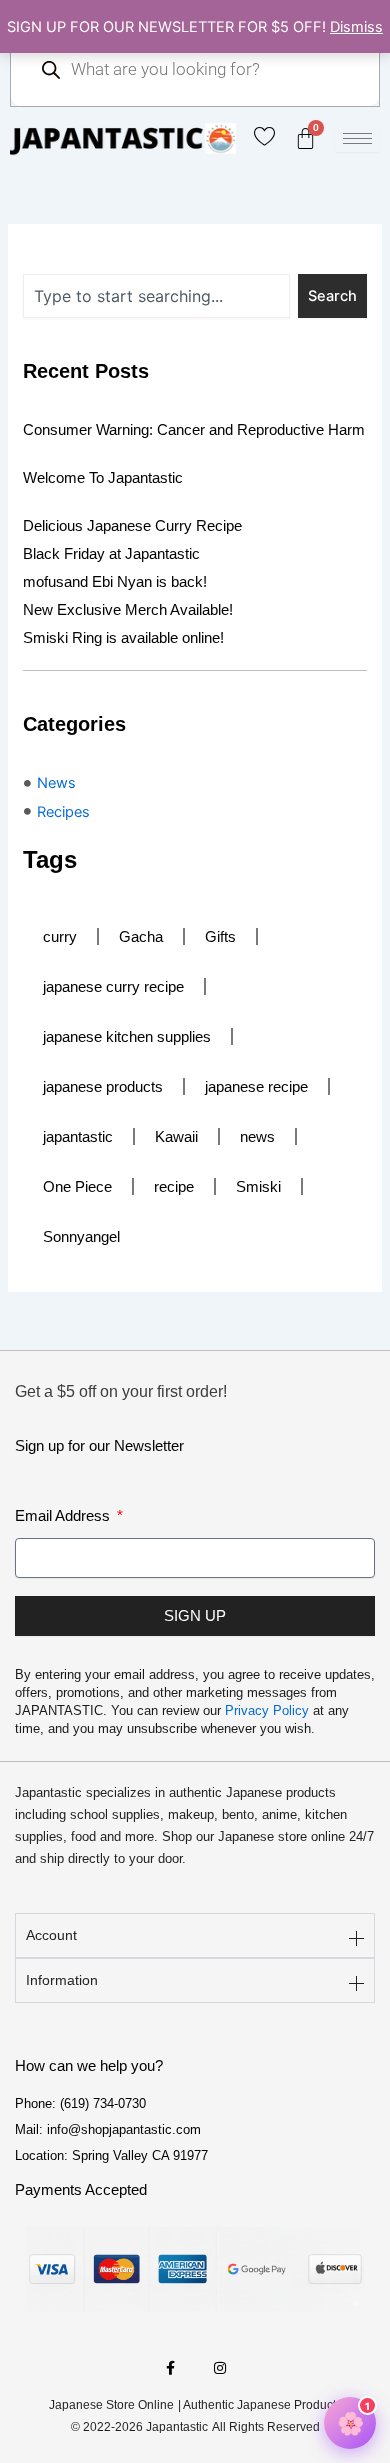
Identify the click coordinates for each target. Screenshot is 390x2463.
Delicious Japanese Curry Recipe (132, 525)
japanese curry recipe (113, 986)
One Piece (77, 1186)
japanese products (103, 1086)
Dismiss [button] (356, 27)
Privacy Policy (267, 1710)
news (257, 1136)
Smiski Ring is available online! (123, 637)
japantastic (78, 1136)
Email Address (64, 1515)
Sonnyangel (81, 1236)
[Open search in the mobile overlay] (195, 69)
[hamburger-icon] (357, 138)
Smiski (258, 1186)
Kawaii (176, 1136)
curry (60, 936)
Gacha (141, 936)
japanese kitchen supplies (127, 1036)
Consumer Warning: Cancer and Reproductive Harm (194, 429)
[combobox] (156, 296)
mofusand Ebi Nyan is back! (115, 581)
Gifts (220, 936)
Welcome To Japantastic (103, 477)
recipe (174, 1186)
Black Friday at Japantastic (111, 553)
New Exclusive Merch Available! (128, 609)
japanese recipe (256, 1086)
